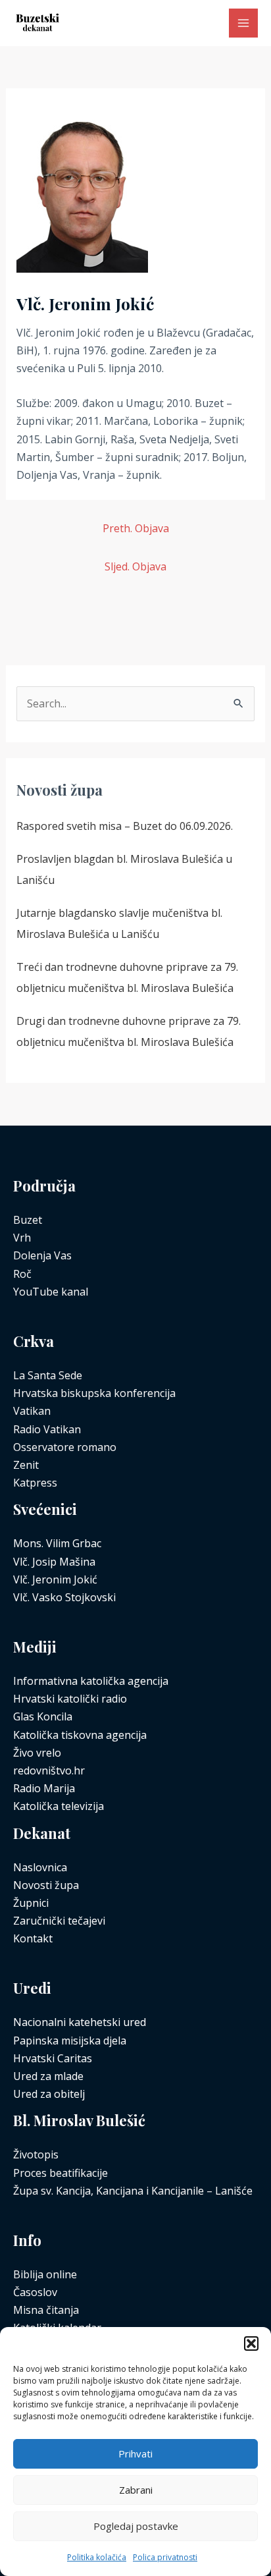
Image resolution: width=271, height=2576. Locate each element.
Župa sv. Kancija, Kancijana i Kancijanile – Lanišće (133, 2191)
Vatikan (32, 1411)
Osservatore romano (65, 1447)
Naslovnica (40, 1867)
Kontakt (33, 1938)
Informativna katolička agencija (91, 1681)
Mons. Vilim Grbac (57, 1543)
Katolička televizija (59, 1806)
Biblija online (45, 2274)
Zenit (26, 1465)
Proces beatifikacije (61, 2173)
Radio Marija (44, 1788)
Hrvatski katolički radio (70, 1699)
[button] (251, 2343)
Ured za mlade (48, 2076)
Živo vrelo (37, 1753)
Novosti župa (46, 1885)
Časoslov (35, 2292)
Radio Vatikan (47, 1429)
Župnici (31, 1903)
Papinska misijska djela (70, 2041)
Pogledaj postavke (136, 2526)
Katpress (35, 1483)
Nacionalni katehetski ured (80, 2022)
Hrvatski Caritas (53, 2058)
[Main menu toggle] (243, 23)
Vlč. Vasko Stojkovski (64, 1597)
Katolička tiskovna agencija (80, 1735)
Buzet (28, 1220)
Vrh (22, 1238)
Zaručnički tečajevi (59, 1921)
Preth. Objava (136, 528)
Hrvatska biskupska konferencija (94, 1393)
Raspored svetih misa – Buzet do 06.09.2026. (125, 826)
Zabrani (136, 2490)
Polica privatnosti (165, 2557)
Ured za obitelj (49, 2094)
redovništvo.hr (49, 1770)
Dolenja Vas (42, 1255)
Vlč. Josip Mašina (54, 1562)
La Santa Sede (48, 1375)
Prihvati (135, 2453)
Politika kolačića (97, 2557)
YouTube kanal (51, 1292)
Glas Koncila (43, 1716)
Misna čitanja (46, 2310)
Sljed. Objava (135, 566)
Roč (22, 1274)
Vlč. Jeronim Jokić (55, 1579)
